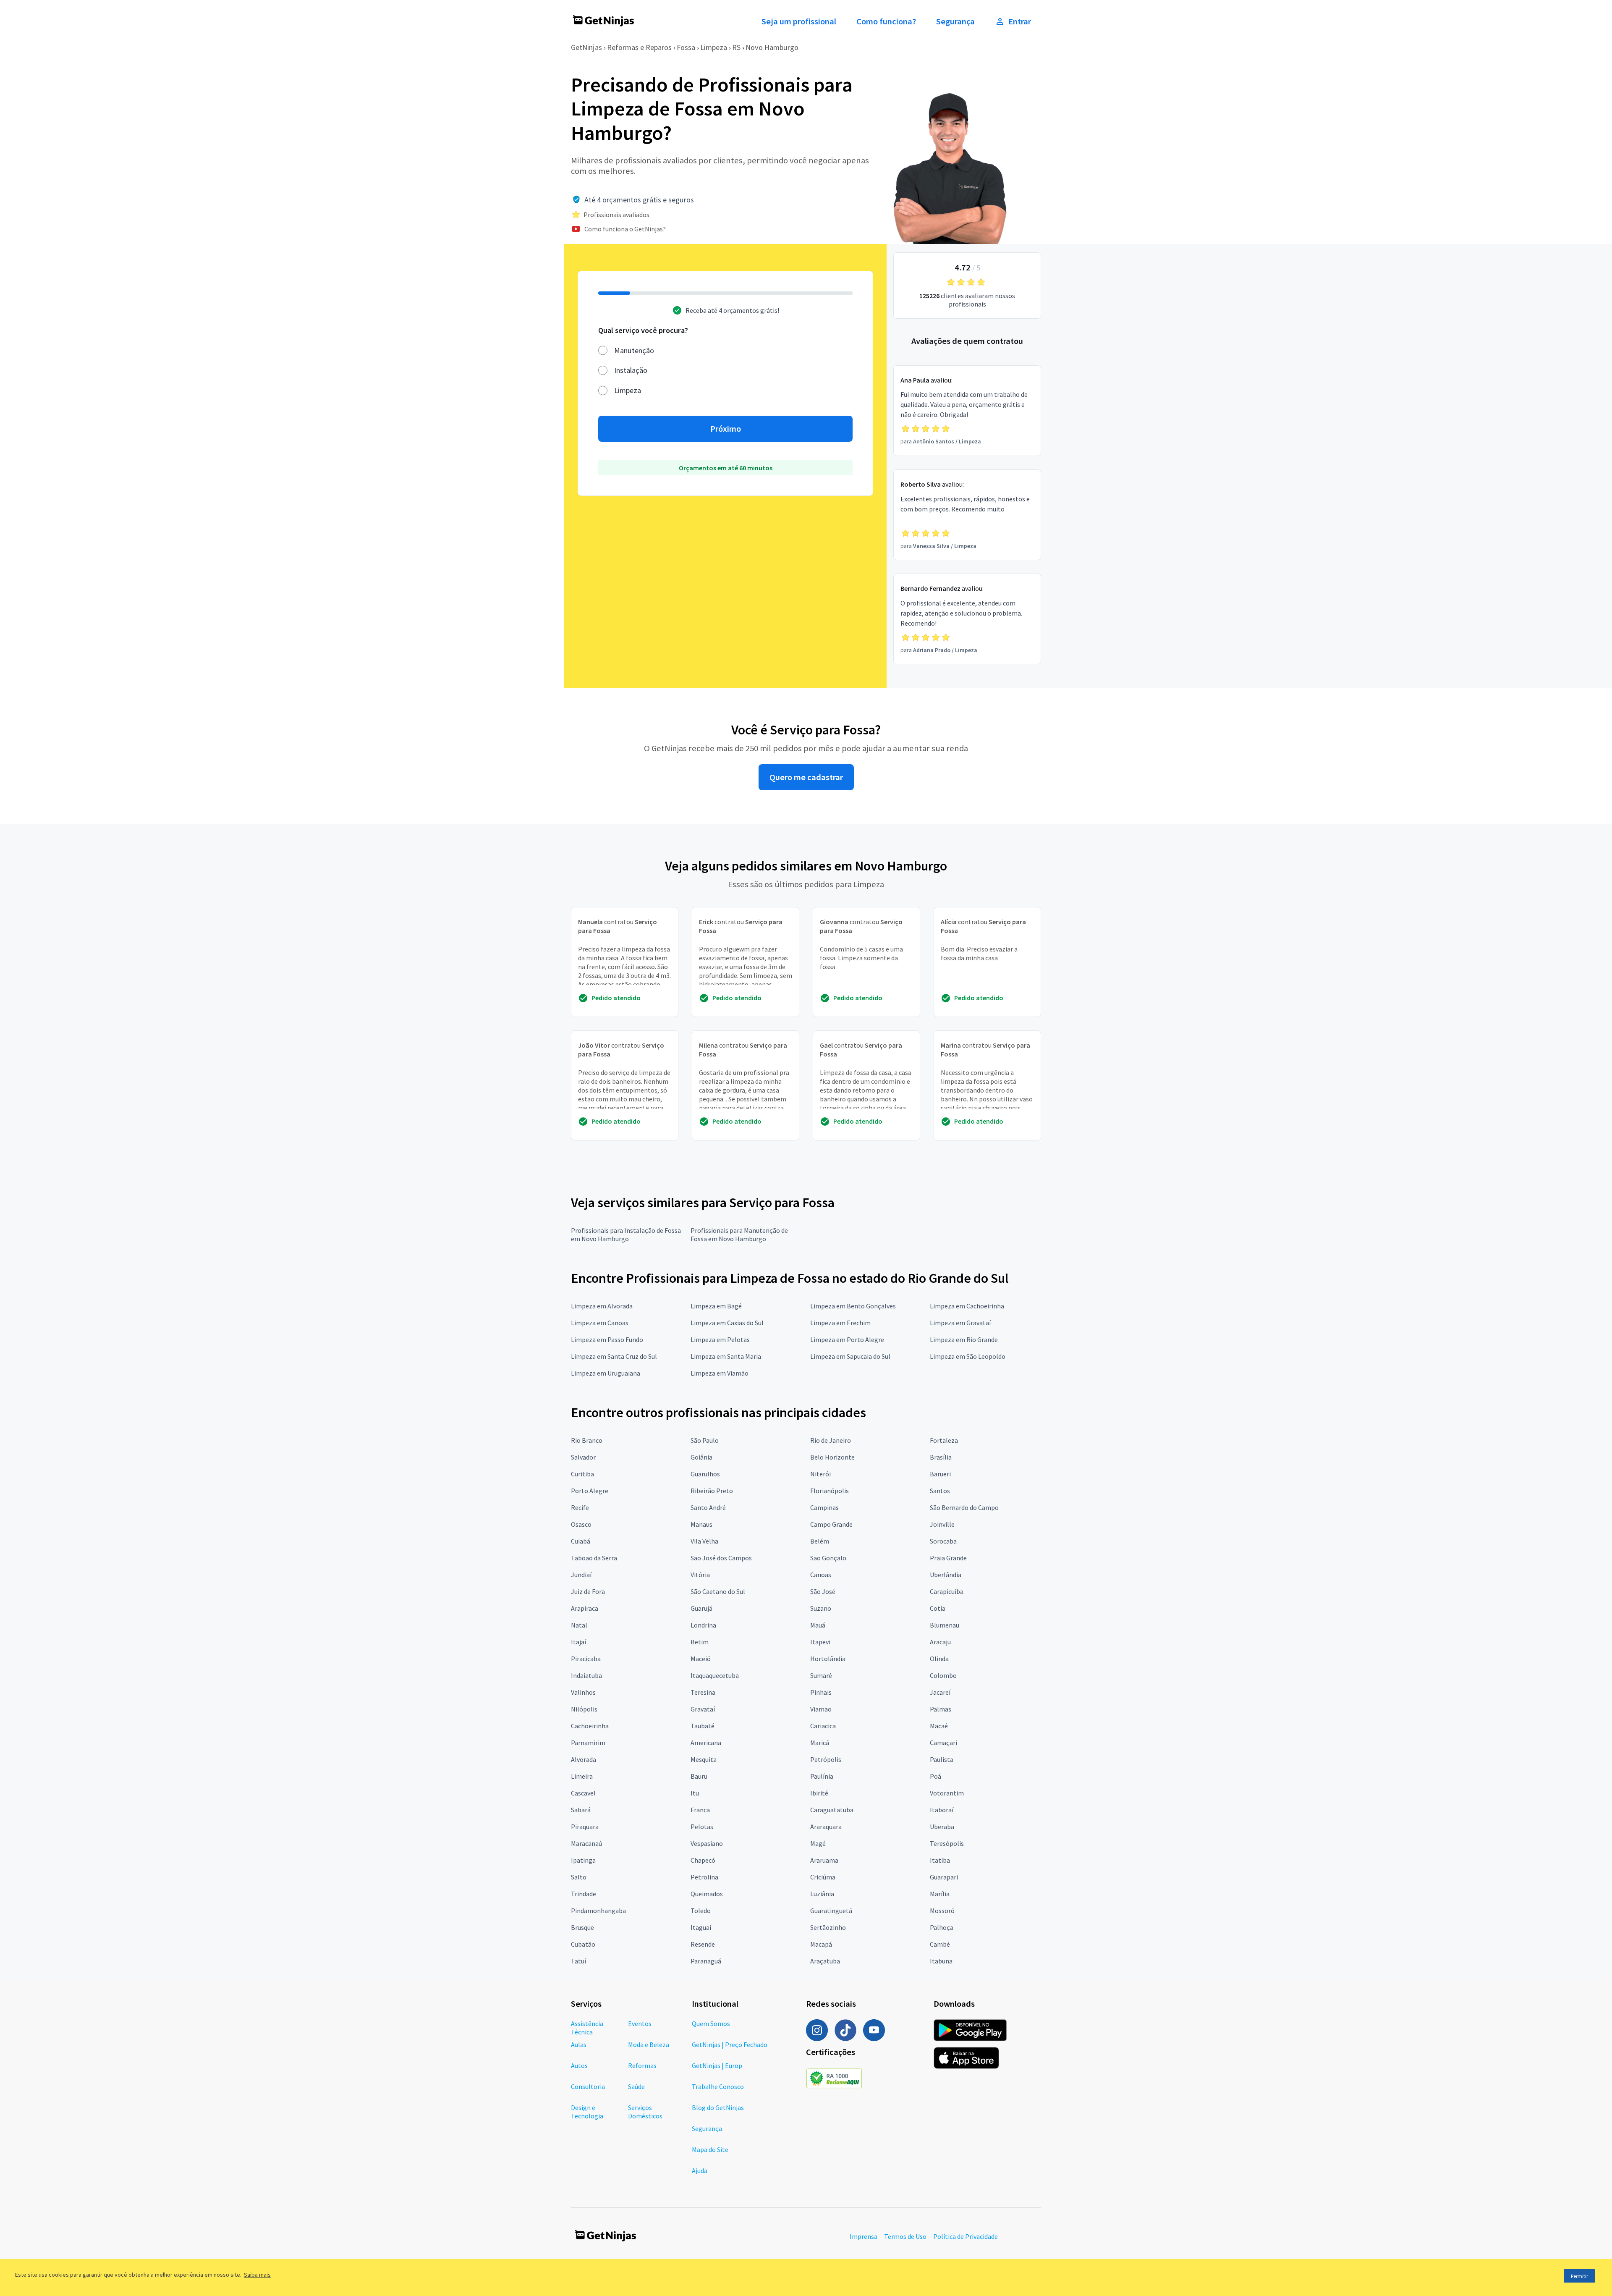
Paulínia (822, 1776)
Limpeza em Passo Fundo (607, 1339)
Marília (940, 1894)
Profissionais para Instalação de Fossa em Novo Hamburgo (626, 1234)
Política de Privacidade (966, 2236)
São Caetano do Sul (718, 1591)
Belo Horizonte (832, 1457)
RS (736, 47)
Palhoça (942, 1927)
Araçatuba (825, 1961)
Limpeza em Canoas (600, 1323)
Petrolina (704, 1877)
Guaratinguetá (831, 1911)
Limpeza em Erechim (840, 1323)
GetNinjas (586, 47)
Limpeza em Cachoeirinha (967, 1306)
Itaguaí (701, 1927)
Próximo (726, 429)
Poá (936, 1776)
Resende (703, 1944)
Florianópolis (830, 1491)
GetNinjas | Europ (717, 2065)
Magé (818, 1843)
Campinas (824, 1507)
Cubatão (583, 1944)
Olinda (939, 1659)
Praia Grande (948, 1558)
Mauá (818, 1625)
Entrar (1020, 21)
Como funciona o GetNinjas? (625, 229)
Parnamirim (588, 1743)
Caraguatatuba (832, 1810)
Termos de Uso (905, 2236)
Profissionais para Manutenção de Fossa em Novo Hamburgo (739, 1234)
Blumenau (945, 1625)
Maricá (820, 1743)
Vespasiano (707, 1843)
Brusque (582, 1927)
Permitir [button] (1579, 2276)
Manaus (701, 1524)
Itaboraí (942, 1810)
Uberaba (942, 1827)
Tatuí (578, 1961)
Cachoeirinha (590, 1726)
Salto (579, 1877)
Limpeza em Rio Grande (964, 1339)
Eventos (640, 2023)
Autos (579, 2065)
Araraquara (826, 1827)
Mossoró (942, 1911)
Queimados (707, 1894)
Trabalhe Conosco (718, 2086)
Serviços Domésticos (645, 2112)
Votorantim (947, 1793)
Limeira (582, 1776)
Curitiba (582, 1474)
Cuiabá (581, 1541)
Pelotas (702, 1827)
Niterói (820, 1474)
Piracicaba (586, 1659)
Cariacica (823, 1726)
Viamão (821, 1709)
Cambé (940, 1944)
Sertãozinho (828, 1927)
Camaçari (943, 1743)
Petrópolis (826, 1759)
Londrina (703, 1625)
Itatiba (940, 1860)
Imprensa (864, 2236)
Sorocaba (943, 1541)
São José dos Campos (721, 1558)
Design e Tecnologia (587, 2112)
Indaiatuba (586, 1675)
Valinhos (583, 1692)
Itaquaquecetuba (715, 1675)
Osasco (581, 1524)
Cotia (938, 1608)
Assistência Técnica (587, 2028)
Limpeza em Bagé (716, 1306)
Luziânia (822, 1894)
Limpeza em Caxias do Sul (727, 1323)
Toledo (701, 1911)
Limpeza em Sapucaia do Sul (850, 1356)
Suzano (821, 1608)
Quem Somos (711, 2023)
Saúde (636, 2086)
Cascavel (583, 1793)
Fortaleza (944, 1440)
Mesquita (704, 1759)
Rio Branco (587, 1440)
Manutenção (634, 350)
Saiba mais (257, 2275)
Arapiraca (585, 1608)
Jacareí (940, 1692)
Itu (695, 1793)
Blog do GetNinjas (718, 2107)
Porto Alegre (590, 1491)
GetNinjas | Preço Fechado (730, 2044)
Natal (579, 1625)
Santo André (708, 1507)
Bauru (699, 1776)
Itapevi (820, 1642)
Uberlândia (946, 1575)
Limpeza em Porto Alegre (847, 1339)
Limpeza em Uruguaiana (606, 1373)
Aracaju (940, 1642)
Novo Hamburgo (772, 47)
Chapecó (703, 1860)
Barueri (940, 1474)
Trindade (584, 1894)
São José (823, 1591)
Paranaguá (706, 1961)
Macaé (939, 1726)
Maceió (701, 1659)
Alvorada (584, 1759)
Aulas (579, 2044)
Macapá (821, 1944)
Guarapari (944, 1877)
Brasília (941, 1457)
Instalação (631, 370)
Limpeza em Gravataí (960, 1323)
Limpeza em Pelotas (720, 1339)
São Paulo (705, 1440)
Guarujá (701, 1608)
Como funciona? (886, 21)
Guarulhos (705, 1474)
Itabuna (941, 1961)
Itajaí (578, 1642)
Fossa (686, 47)
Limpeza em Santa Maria (726, 1356)
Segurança (955, 21)
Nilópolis (584, 1709)
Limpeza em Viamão (720, 1373)
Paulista (942, 1759)
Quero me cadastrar (806, 777)
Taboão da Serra (594, 1558)
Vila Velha (704, 1541)
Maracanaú (586, 1843)
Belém (820, 1541)
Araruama (824, 1860)
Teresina (703, 1692)
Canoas (821, 1575)
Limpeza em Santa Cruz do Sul (614, 1356)
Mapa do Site (710, 2149)
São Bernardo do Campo (964, 1507)
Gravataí (703, 1709)
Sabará (581, 1810)
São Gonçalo (828, 1558)
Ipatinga (583, 1860)
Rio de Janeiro (831, 1440)
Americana (706, 1743)
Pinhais (821, 1692)
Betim (700, 1642)
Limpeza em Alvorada (602, 1306)
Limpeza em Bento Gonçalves (853, 1306)
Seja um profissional (799, 21)
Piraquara (585, 1827)
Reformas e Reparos (639, 47)
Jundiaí (581, 1575)
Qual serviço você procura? (643, 330)
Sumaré (821, 1675)
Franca (700, 1810)
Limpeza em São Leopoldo (968, 1356)
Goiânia (701, 1457)
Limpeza (714, 47)
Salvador (583, 1457)
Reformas (642, 2065)
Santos (940, 1491)
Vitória (700, 1575)
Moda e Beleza (649, 2044)
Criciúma (823, 1877)
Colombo (943, 1675)
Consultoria (588, 2086)
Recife (580, 1507)
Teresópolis (947, 1843)
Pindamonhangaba (598, 1911)
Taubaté (703, 1726)
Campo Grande (831, 1524)
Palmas (941, 1709)
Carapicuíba (947, 1591)
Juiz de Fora (588, 1591)
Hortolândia (828, 1659)
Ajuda (700, 2170)
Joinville (942, 1524)
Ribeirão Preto (712, 1491)
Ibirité (819, 1793)
